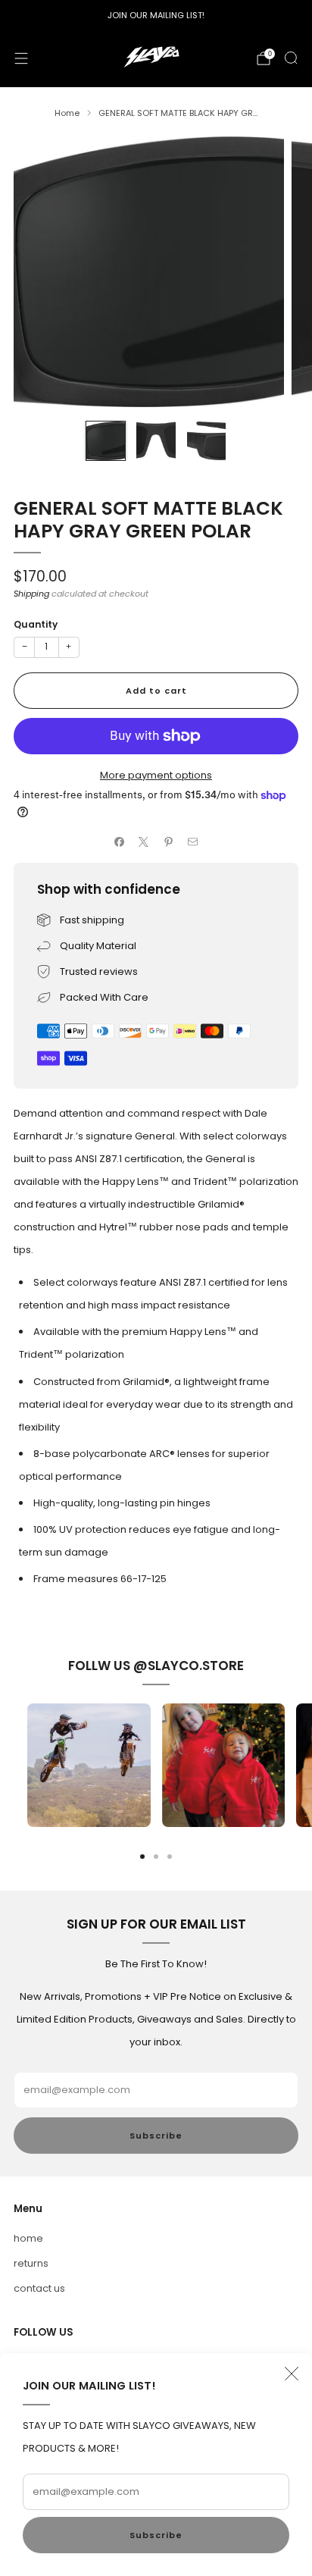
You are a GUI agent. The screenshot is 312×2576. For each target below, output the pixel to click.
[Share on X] (144, 841)
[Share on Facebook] (120, 841)
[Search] (291, 58)
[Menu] (21, 58)
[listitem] (156, 15)
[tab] (142, 1857)
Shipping (31, 594)
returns (31, 2263)
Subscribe (156, 2535)
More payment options (156, 775)
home (28, 2238)
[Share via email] (193, 841)
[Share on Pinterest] (169, 841)
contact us (39, 2288)
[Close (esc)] (292, 2374)
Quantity (36, 624)
